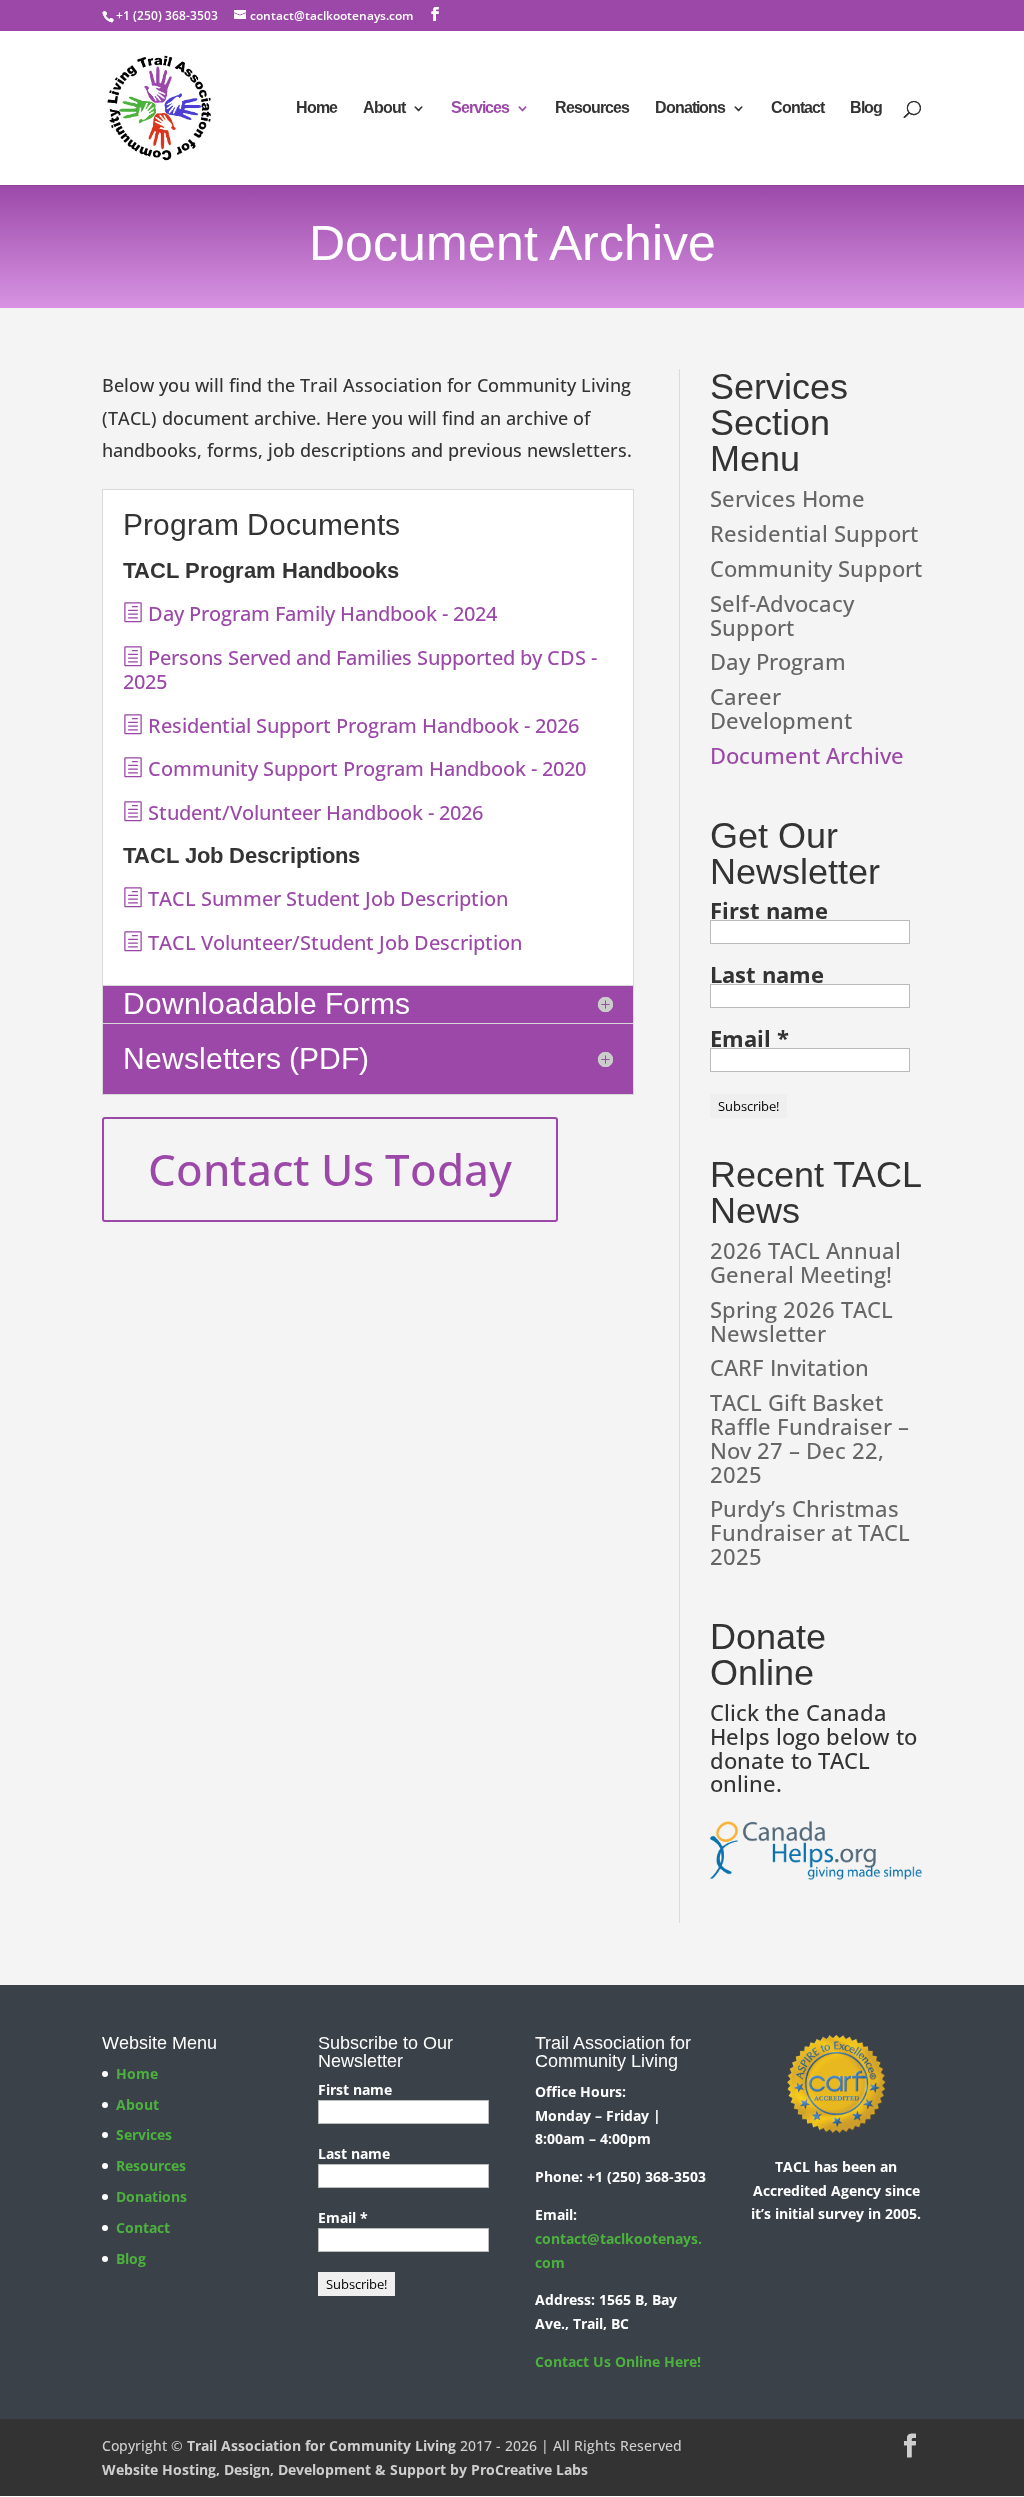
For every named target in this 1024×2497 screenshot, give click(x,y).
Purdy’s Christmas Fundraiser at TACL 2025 (810, 1532)
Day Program (778, 661)
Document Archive (807, 755)
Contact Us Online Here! (618, 2361)
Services (480, 108)
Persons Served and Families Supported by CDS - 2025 (360, 669)
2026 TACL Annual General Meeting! (805, 1262)
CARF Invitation (789, 1367)
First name (769, 910)
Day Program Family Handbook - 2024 (320, 613)
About (384, 108)
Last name (767, 974)
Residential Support (814, 533)
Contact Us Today (330, 1169)
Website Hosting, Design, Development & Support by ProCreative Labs (345, 2469)
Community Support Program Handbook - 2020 (364, 768)
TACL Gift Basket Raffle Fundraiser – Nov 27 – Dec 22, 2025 (809, 1437)
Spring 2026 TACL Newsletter (801, 1321)
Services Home (787, 498)
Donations (690, 108)
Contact (797, 108)
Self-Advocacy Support (782, 615)
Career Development (781, 708)
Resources (592, 108)
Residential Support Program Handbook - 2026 (361, 725)
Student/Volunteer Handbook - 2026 (313, 812)
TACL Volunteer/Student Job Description (332, 942)
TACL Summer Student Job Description (325, 898)
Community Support (816, 568)
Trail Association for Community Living (321, 2445)
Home (316, 108)
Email (749, 1038)
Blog (866, 108)
